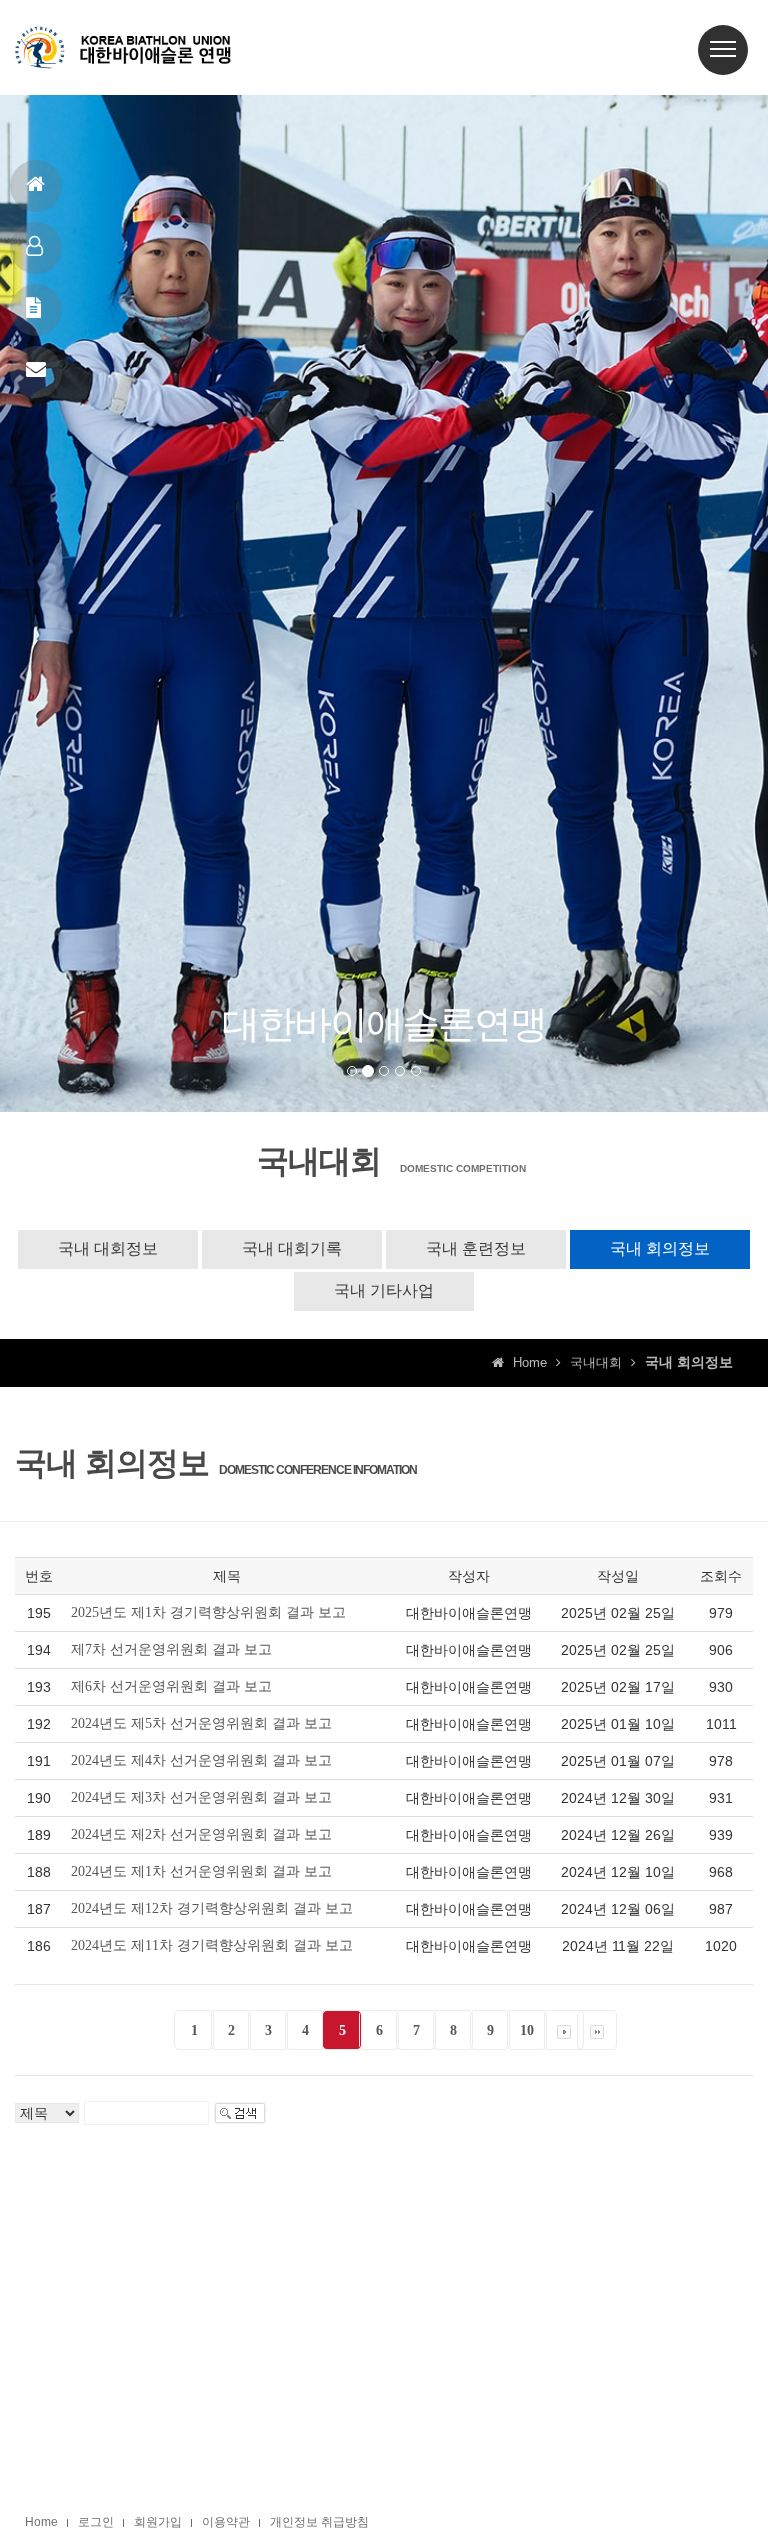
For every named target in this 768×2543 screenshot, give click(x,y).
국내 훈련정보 (476, 1248)
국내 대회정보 (108, 1248)
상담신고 (36, 372)
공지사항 (36, 310)
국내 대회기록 (292, 1248)
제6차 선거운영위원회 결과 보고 (171, 1686)
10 (527, 2030)
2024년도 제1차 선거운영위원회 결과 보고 (201, 1871)
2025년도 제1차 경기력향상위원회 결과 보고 (208, 1612)
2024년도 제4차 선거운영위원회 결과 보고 (201, 1760)
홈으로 (36, 186)
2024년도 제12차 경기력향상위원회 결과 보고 (212, 1908)
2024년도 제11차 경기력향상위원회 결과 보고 (212, 1945)
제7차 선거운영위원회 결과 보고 (171, 1649)
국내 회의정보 (660, 1248)
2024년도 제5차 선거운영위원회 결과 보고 (201, 1723)
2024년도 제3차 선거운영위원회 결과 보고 (201, 1797)
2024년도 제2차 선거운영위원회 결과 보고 (201, 1834)
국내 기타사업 (384, 1290)
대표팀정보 (36, 248)
